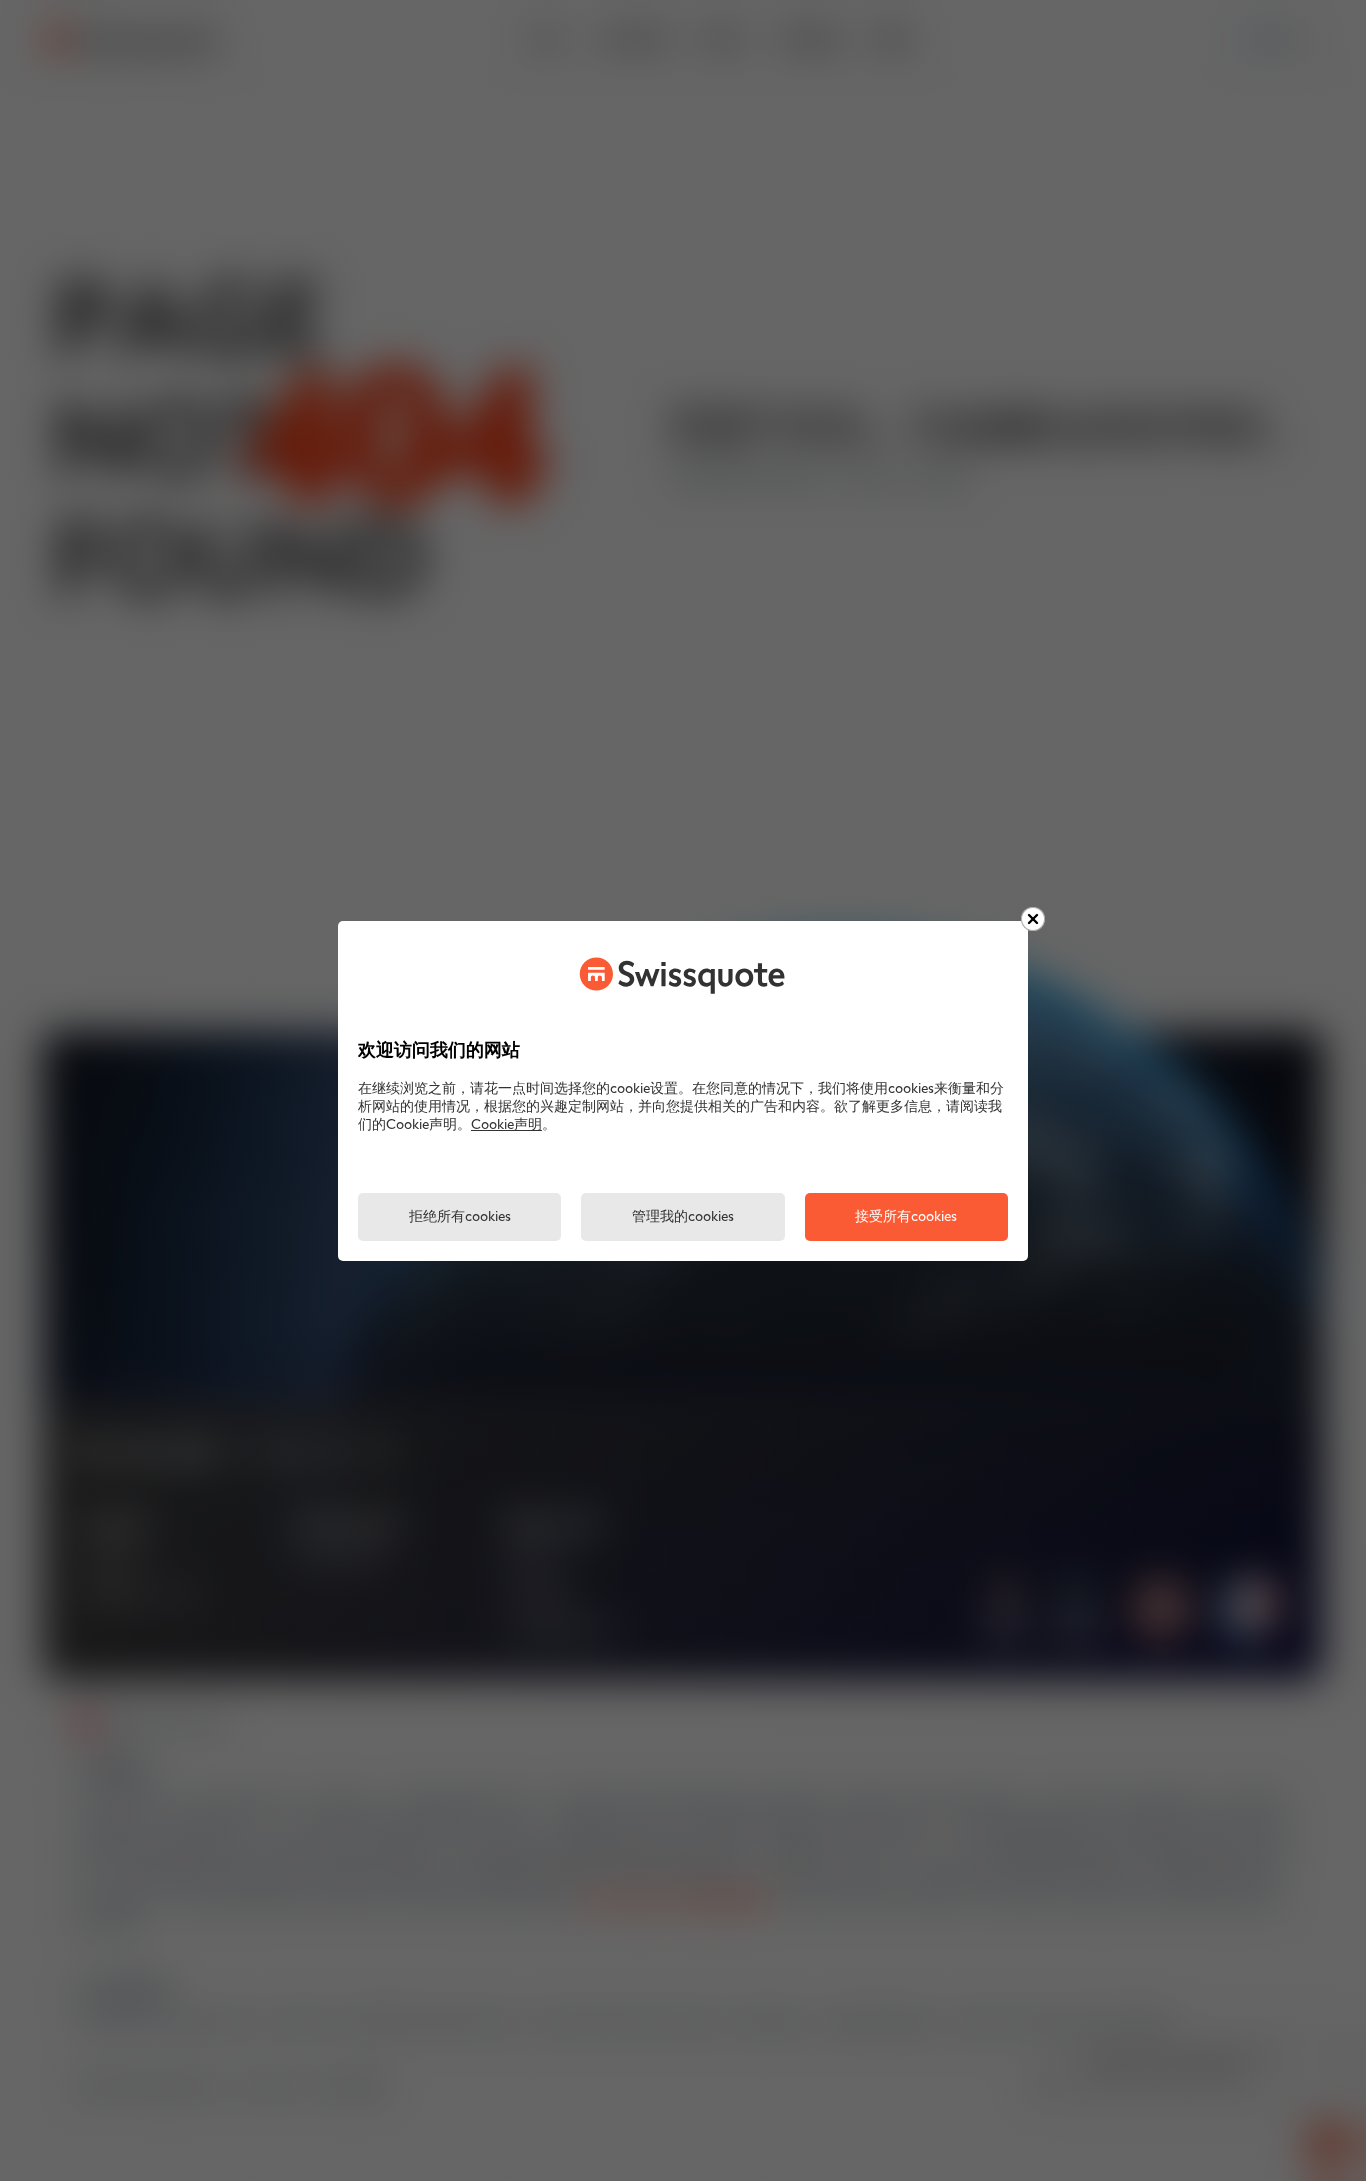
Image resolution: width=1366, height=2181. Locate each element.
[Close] (1033, 919)
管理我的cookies (683, 1217)
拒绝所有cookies (460, 1217)
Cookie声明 (506, 1125)
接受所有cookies (906, 1217)
